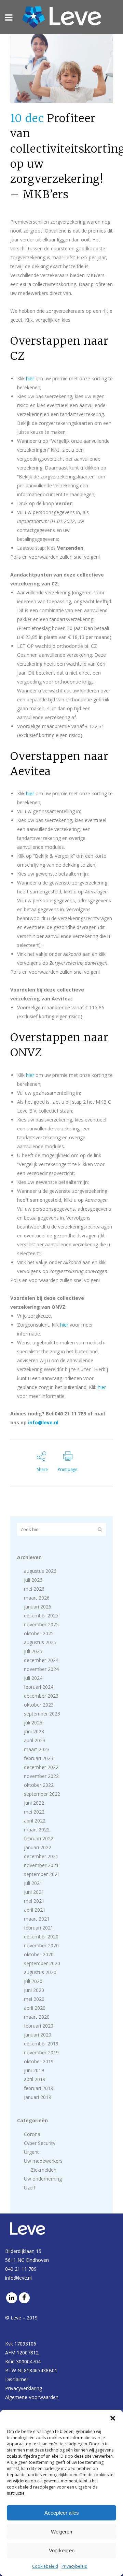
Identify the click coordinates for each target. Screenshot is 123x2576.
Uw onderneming (43, 2179)
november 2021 (41, 1865)
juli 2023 (33, 1723)
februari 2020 (39, 2026)
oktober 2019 (39, 2061)
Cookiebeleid (45, 2566)
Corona (32, 2134)
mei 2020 (34, 1999)
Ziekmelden (44, 2170)
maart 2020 (37, 2017)
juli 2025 (33, 1651)
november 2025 (41, 1624)
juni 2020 (34, 1990)
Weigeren (61, 2532)
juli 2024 (33, 1678)
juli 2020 (33, 1981)
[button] (113, 2418)
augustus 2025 (40, 1642)
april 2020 (35, 2008)
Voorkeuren (62, 2550)
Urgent (31, 2152)
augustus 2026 (40, 1571)
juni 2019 (34, 2070)
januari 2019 (38, 2097)
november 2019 (41, 2052)
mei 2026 (34, 1589)
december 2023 (41, 1696)
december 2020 (41, 1937)
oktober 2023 (39, 1705)
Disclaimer (17, 2379)
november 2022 (41, 1776)
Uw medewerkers (43, 2161)
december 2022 (41, 1767)
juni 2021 (34, 1892)
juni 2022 (34, 1803)
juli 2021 (33, 1883)
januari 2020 (38, 2035)
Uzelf (30, 2188)
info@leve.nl (43, 1422)
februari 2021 (39, 1928)
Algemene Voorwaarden (32, 2397)
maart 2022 (37, 1830)
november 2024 (41, 1669)
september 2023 (42, 1714)
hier (30, 378)
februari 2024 (39, 1687)
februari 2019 (39, 2088)
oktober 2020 (39, 1954)
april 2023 (35, 1740)
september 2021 (42, 1874)
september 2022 (42, 1794)
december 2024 (41, 1660)
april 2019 (35, 2079)
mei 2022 (34, 1812)
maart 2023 (37, 1749)
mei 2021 (34, 1901)
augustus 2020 (40, 1972)
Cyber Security (40, 2143)
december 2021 (41, 1856)
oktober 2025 (39, 1633)
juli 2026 (33, 1580)
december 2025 (41, 1616)
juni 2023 (34, 1731)
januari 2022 (38, 1847)
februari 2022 (39, 1838)
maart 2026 (37, 1598)
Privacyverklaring (24, 2388)
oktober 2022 (39, 1785)
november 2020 (41, 1945)
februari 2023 (39, 1758)
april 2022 (35, 1821)
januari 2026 (38, 1607)
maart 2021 (37, 1919)
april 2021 (35, 1910)
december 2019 (41, 2044)
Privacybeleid (74, 2566)
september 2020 (42, 1963)
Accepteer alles (62, 2513)
